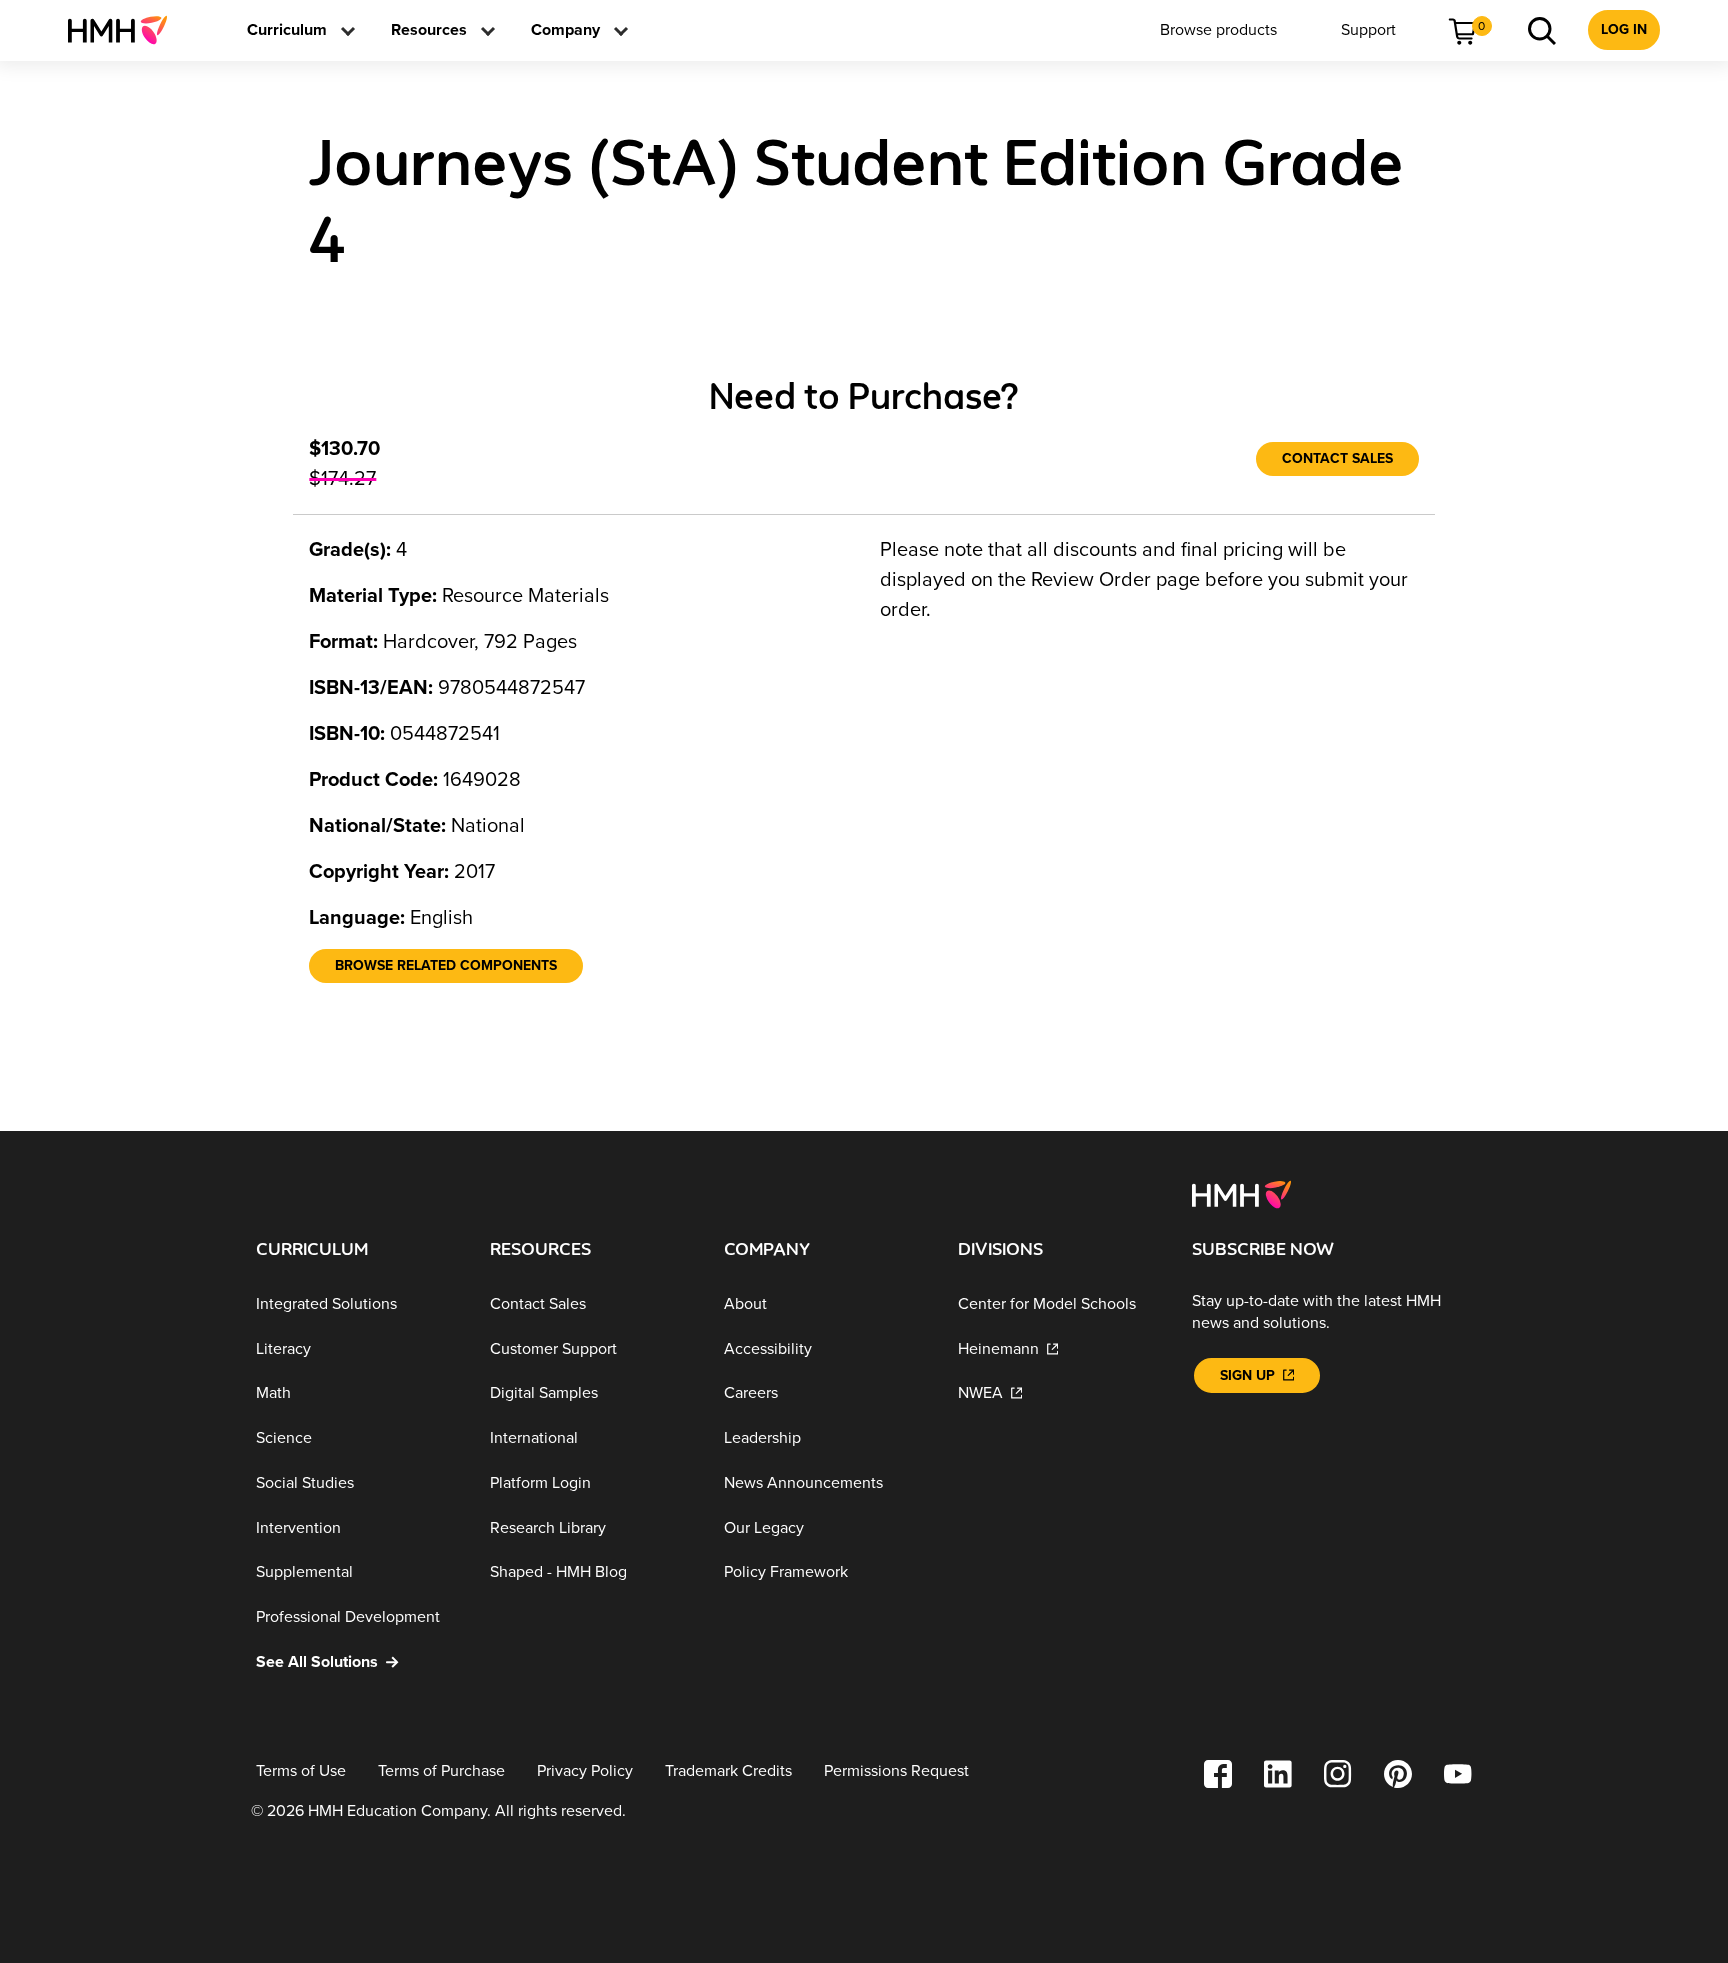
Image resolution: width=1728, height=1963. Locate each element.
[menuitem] (125, 30)
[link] (125, 30)
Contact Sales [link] (1337, 458)
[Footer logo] (1241, 1193)
